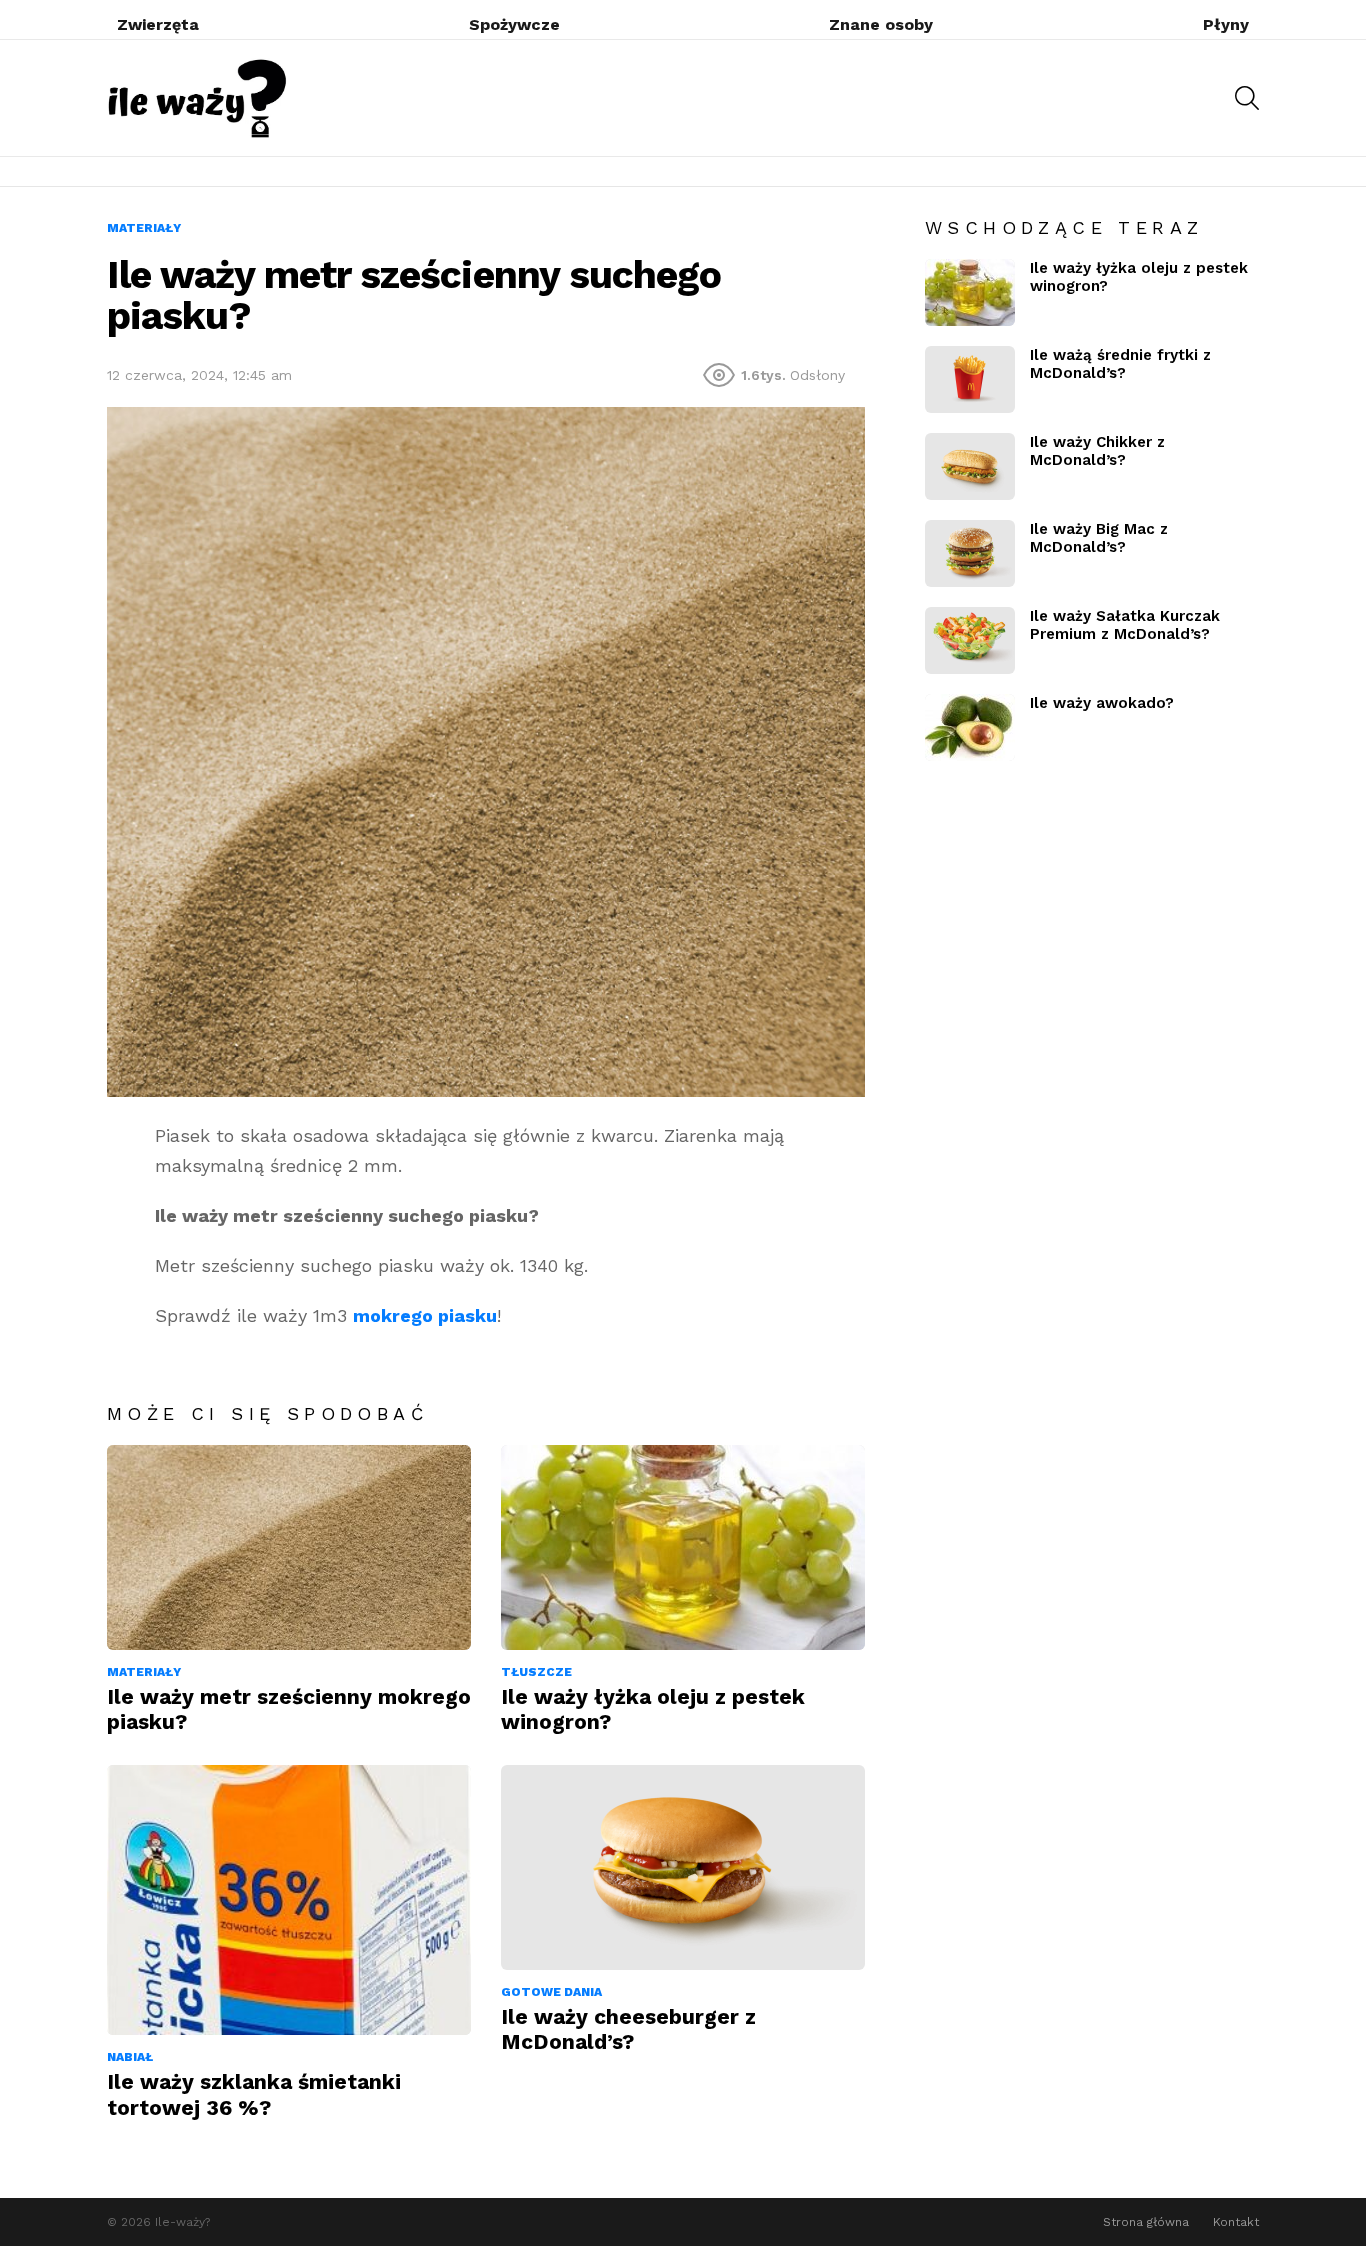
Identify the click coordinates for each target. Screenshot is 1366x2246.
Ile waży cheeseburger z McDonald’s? (628, 2029)
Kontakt (1236, 2222)
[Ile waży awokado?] (970, 727)
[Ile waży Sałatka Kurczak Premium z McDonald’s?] (970, 640)
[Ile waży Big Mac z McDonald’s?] (970, 553)
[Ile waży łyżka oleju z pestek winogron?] (683, 1547)
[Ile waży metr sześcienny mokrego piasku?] (289, 1547)
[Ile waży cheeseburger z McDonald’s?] (683, 1867)
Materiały (144, 1672)
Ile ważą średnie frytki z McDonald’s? (1120, 364)
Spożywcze (514, 24)
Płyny (1226, 24)
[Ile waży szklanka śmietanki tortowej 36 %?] (289, 1900)
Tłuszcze (536, 1672)
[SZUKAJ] (1247, 98)
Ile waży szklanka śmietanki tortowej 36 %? (254, 2094)
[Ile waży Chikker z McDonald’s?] (970, 466)
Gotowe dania (551, 1992)
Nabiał (130, 2057)
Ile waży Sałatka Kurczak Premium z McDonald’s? (1125, 625)
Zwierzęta (158, 24)
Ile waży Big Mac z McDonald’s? (1099, 538)
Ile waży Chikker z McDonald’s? (1097, 451)
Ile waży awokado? (1102, 703)
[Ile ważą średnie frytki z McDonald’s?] (970, 379)
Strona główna (1146, 2222)
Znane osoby (881, 24)
